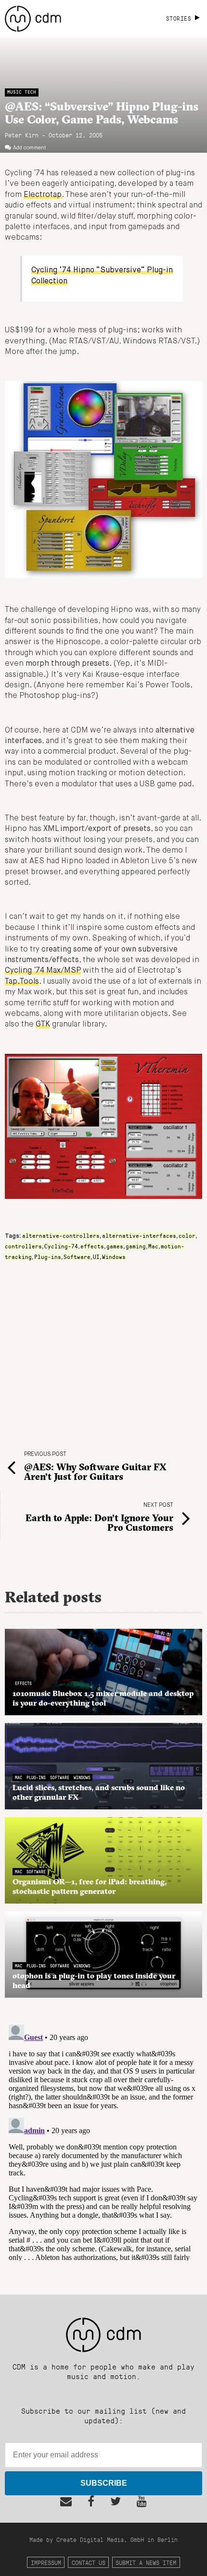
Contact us (89, 2562)
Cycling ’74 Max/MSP (43, 971)
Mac (153, 1246)
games (115, 1246)
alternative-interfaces (139, 1235)
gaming (136, 1246)
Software (77, 1257)
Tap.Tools (22, 982)
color (187, 1235)
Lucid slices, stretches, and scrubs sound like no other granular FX (99, 1792)
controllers (23, 1246)
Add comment (30, 148)
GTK (43, 1025)
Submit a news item (146, 2562)
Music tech (22, 92)
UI (96, 1257)
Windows (114, 1257)
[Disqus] (103, 2141)
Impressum (46, 2562)
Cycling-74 (61, 1246)
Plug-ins (48, 1257)
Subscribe (104, 2483)
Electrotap (43, 195)
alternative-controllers (61, 1235)
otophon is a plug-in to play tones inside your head (94, 1980)
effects (92, 1246)
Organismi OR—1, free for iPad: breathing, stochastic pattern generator (90, 1886)
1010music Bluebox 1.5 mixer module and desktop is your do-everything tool (103, 1698)
